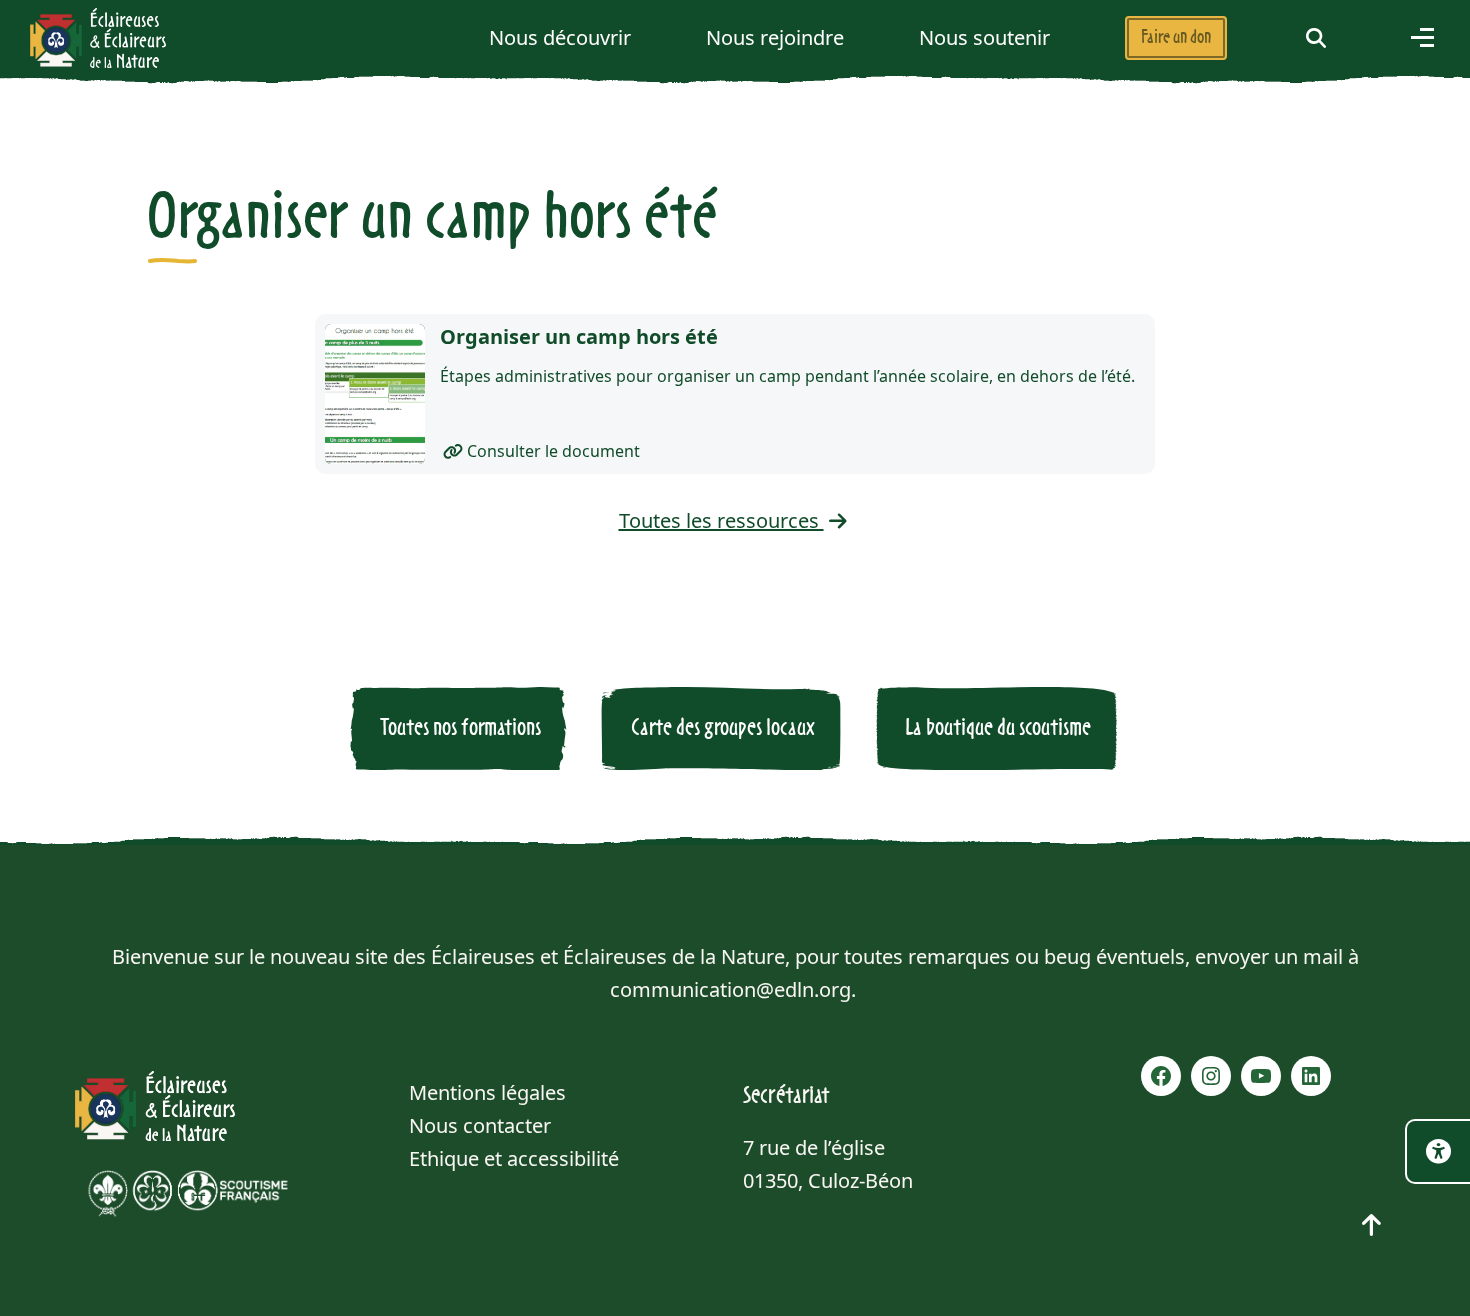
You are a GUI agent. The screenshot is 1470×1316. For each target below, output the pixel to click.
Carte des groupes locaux (723, 728)
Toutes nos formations (460, 728)
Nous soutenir (984, 37)
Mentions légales (487, 1092)
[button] (1316, 37)
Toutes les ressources (721, 520)
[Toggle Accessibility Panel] (1437, 1151)
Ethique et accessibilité (514, 1158)
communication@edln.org (730, 989)
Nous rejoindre (775, 37)
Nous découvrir (560, 37)
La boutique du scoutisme (998, 728)
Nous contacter (480, 1125)
